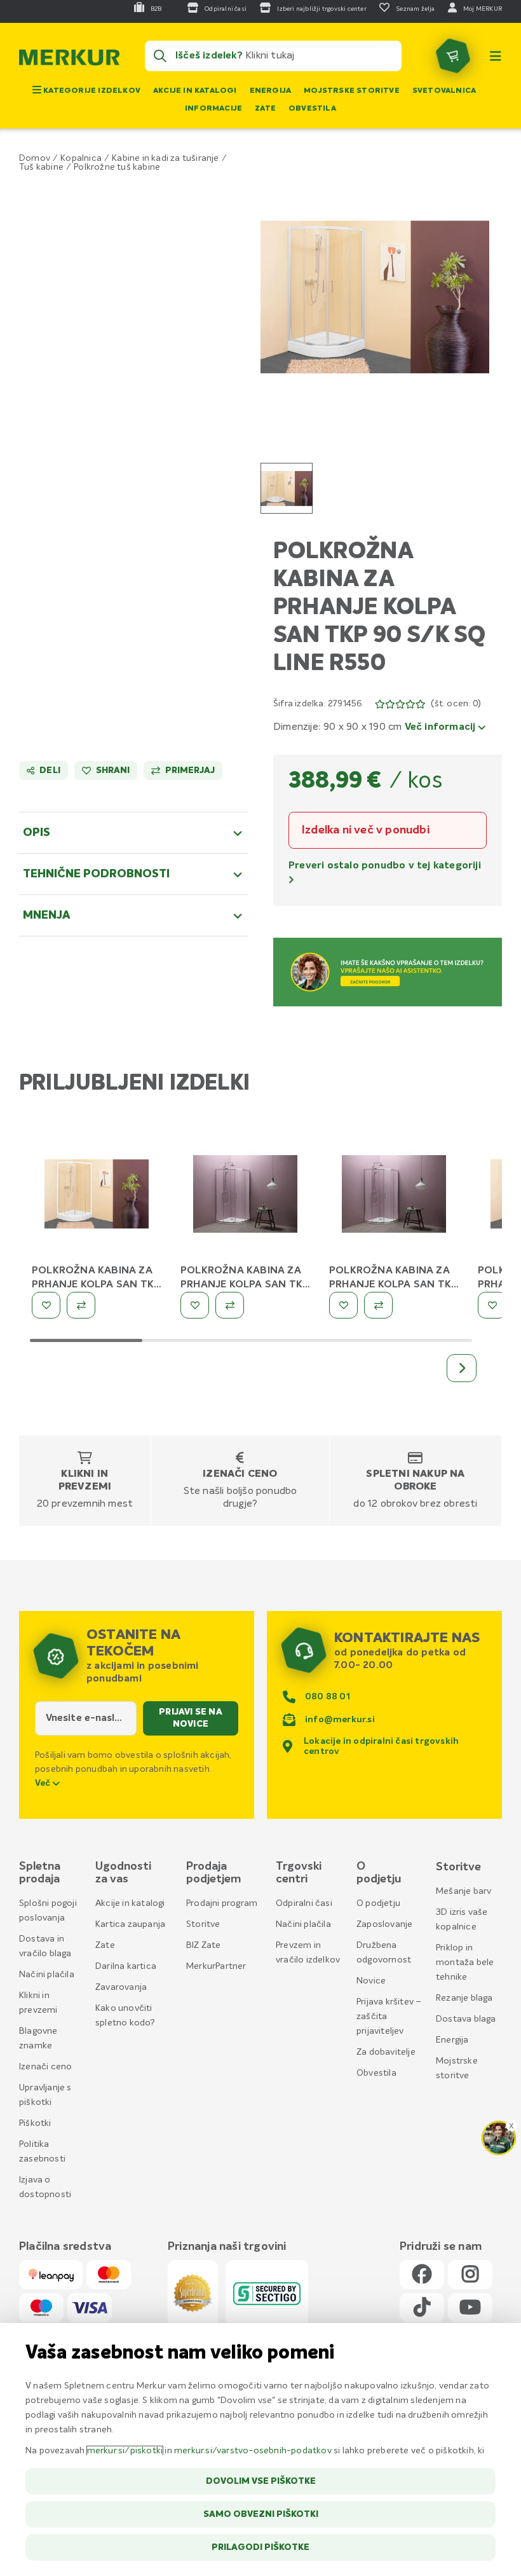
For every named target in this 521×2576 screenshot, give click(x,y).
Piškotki (35, 2123)
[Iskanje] (160, 56)
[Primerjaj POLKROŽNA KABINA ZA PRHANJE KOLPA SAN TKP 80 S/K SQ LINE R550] (81, 1305)
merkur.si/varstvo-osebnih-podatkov (253, 2451)
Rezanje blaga (464, 1998)
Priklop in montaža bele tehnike (465, 1963)
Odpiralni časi (304, 1903)
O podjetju (378, 1903)
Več (44, 1783)
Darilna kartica (126, 1966)
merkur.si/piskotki (125, 2451)
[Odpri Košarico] (453, 56)
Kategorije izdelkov (91, 91)
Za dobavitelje (386, 2052)
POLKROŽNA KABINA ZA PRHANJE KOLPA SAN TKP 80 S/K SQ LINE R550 (96, 1285)
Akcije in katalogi (195, 91)
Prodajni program (222, 1903)
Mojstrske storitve (352, 91)
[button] (375, 297)
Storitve (203, 1924)
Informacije (213, 109)
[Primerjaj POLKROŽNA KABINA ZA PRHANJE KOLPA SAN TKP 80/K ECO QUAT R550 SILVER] (378, 1305)
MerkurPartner (216, 1966)
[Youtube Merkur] (470, 2308)
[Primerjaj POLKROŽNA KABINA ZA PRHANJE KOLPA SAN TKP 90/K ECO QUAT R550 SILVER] (230, 1305)
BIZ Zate (204, 1945)
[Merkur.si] (69, 60)
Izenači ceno (240, 1474)
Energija (271, 91)
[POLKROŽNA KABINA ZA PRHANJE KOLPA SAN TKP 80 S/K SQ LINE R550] (97, 1196)
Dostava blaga (466, 2019)
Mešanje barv (463, 1891)
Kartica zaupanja (130, 1924)
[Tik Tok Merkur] (422, 2308)
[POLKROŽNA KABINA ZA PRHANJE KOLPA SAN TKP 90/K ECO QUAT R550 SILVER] (245, 1196)
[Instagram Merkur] (470, 2275)
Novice (371, 1981)
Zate (265, 109)
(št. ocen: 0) (456, 704)
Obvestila (312, 109)
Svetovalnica (444, 91)
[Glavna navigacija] (496, 56)
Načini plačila (47, 1975)
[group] (287, 488)
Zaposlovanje (384, 1924)
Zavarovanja (121, 1987)
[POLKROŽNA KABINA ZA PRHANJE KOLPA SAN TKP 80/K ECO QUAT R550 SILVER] (394, 1196)
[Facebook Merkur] (422, 2275)
